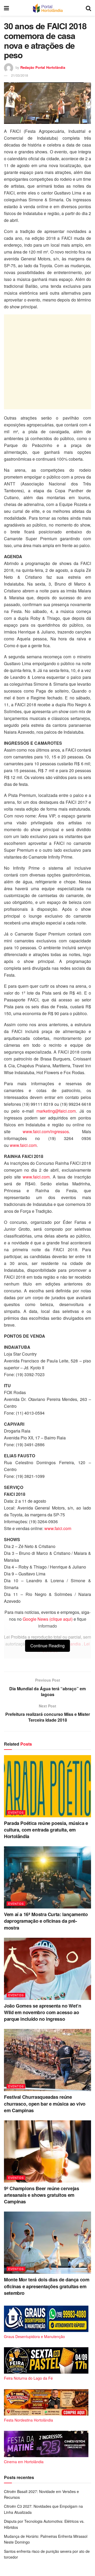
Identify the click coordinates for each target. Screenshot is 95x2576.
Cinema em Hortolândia (24, 2462)
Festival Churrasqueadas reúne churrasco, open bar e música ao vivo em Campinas (45, 2103)
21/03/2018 (20, 75)
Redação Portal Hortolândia (43, 67)
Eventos (16, 1812)
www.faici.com (23, 1145)
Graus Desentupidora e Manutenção (34, 2336)
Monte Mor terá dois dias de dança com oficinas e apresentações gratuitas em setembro (47, 2286)
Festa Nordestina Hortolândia (28, 2420)
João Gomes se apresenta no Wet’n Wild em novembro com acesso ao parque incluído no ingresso (42, 2012)
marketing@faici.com (56, 1111)
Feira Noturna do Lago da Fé (28, 2378)
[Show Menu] (6, 8)
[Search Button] (88, 8)
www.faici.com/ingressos (46, 1131)
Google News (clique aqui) (48, 1619)
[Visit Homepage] (47, 8)
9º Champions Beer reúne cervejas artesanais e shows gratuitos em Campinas (41, 2195)
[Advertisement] (47, 362)
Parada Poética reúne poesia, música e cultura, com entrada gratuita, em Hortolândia (46, 1830)
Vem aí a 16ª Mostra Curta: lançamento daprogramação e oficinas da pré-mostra (46, 1921)
